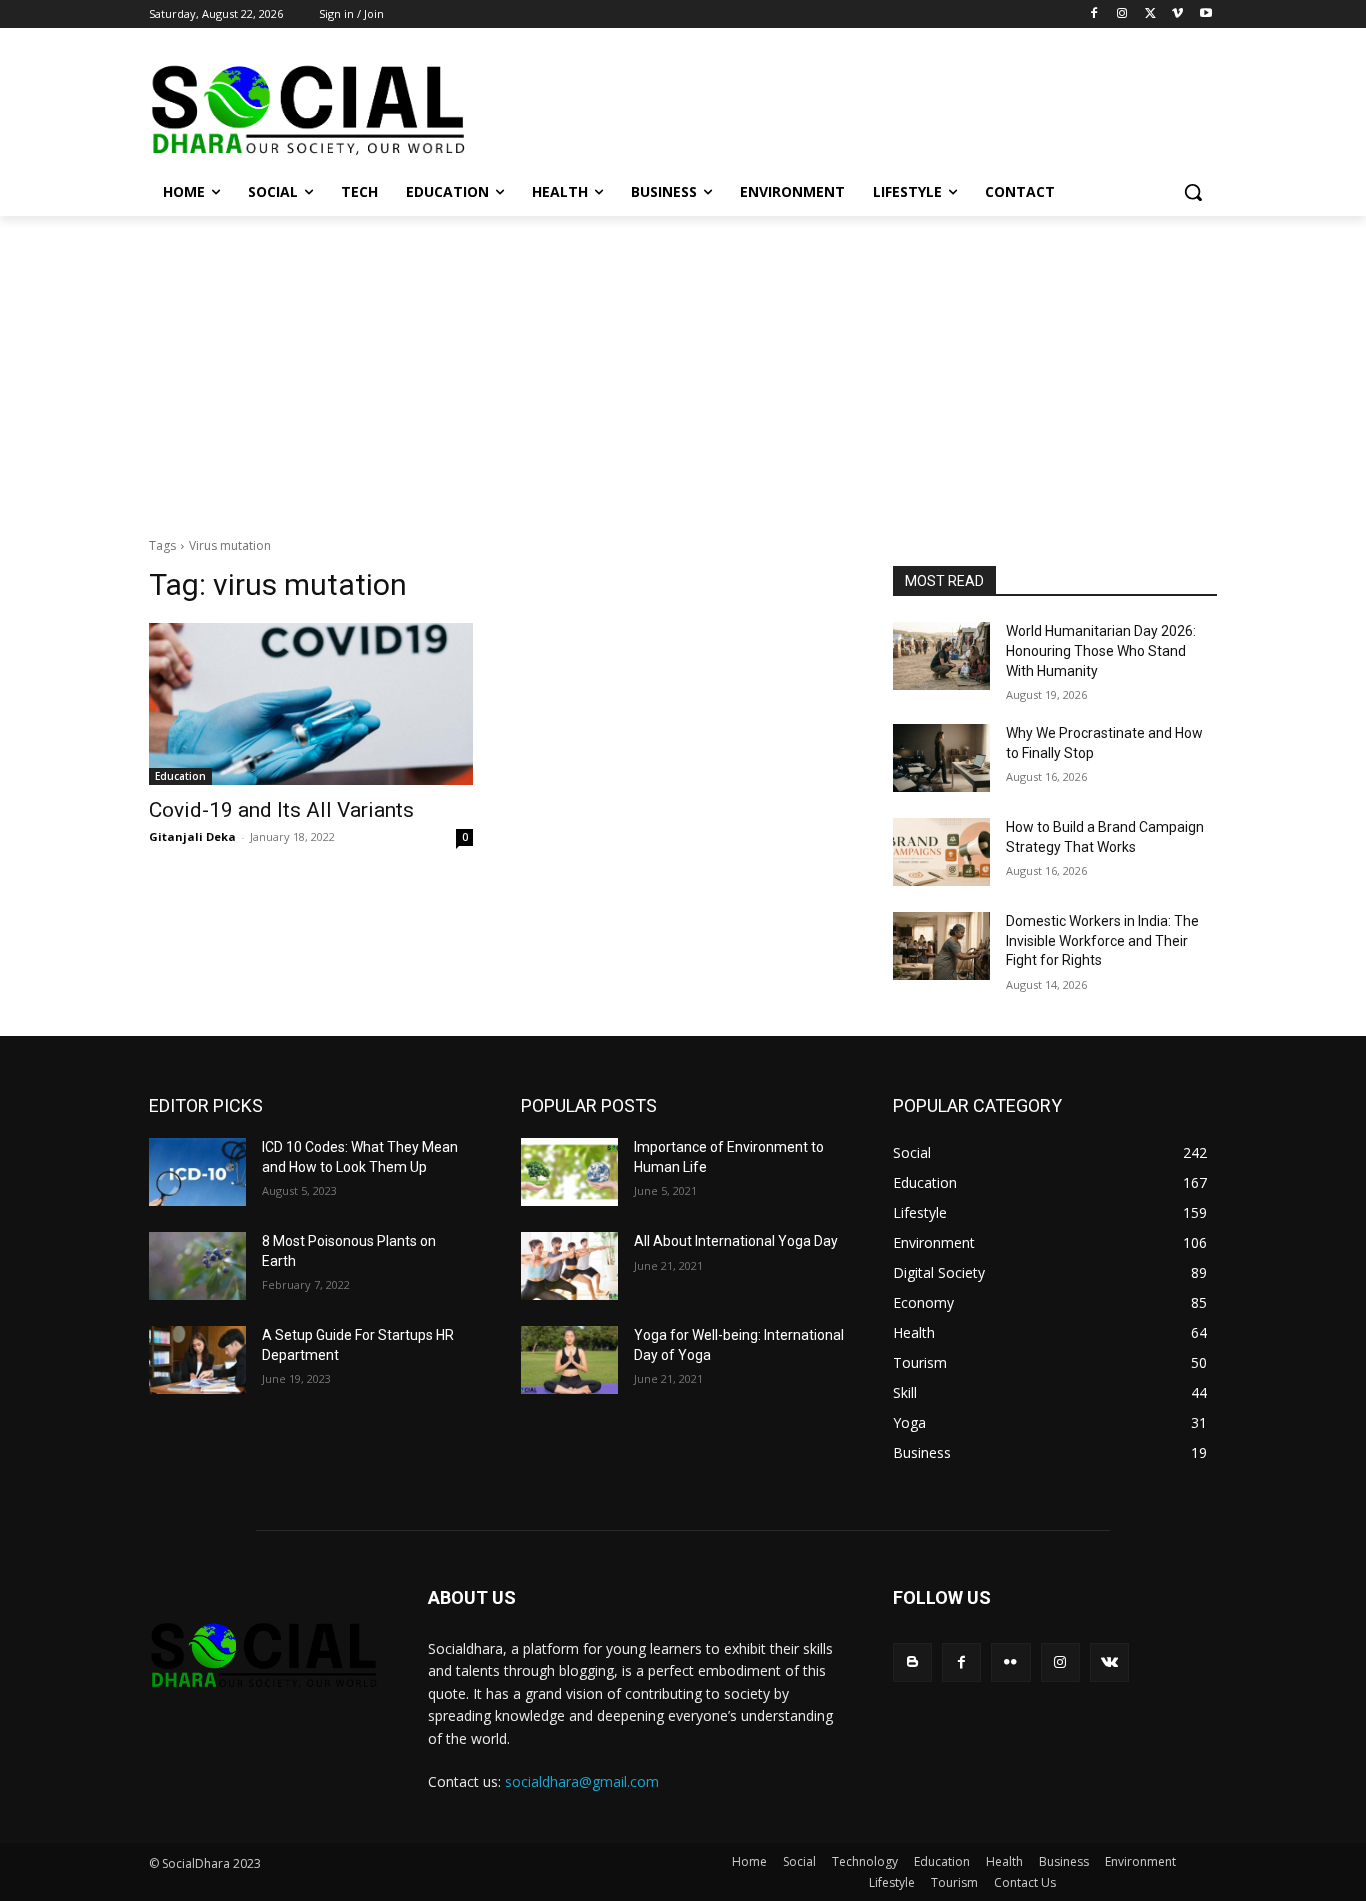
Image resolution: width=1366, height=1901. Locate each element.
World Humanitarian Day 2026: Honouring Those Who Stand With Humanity (1101, 650)
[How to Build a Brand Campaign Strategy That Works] (941, 852)
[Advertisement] (683, 366)
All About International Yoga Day (736, 1241)
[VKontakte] (1109, 1662)
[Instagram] (1122, 14)
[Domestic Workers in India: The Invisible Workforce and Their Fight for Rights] (941, 946)
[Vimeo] (1177, 14)
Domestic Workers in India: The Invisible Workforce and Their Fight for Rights (1102, 940)
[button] (1193, 192)
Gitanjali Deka (192, 836)
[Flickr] (1010, 1662)
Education (180, 776)
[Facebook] (1094, 14)
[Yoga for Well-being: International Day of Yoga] (569, 1360)
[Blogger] (912, 1662)
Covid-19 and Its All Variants (281, 810)
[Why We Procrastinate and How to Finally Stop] (941, 758)
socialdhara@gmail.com (582, 1781)
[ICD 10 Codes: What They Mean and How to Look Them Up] (197, 1172)
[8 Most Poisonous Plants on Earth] (197, 1266)
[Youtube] (1205, 14)
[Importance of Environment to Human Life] (569, 1172)
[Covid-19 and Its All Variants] (311, 704)
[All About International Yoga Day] (569, 1266)
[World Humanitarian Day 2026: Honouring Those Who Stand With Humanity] (941, 656)
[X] (1150, 14)
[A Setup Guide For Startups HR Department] (197, 1360)
